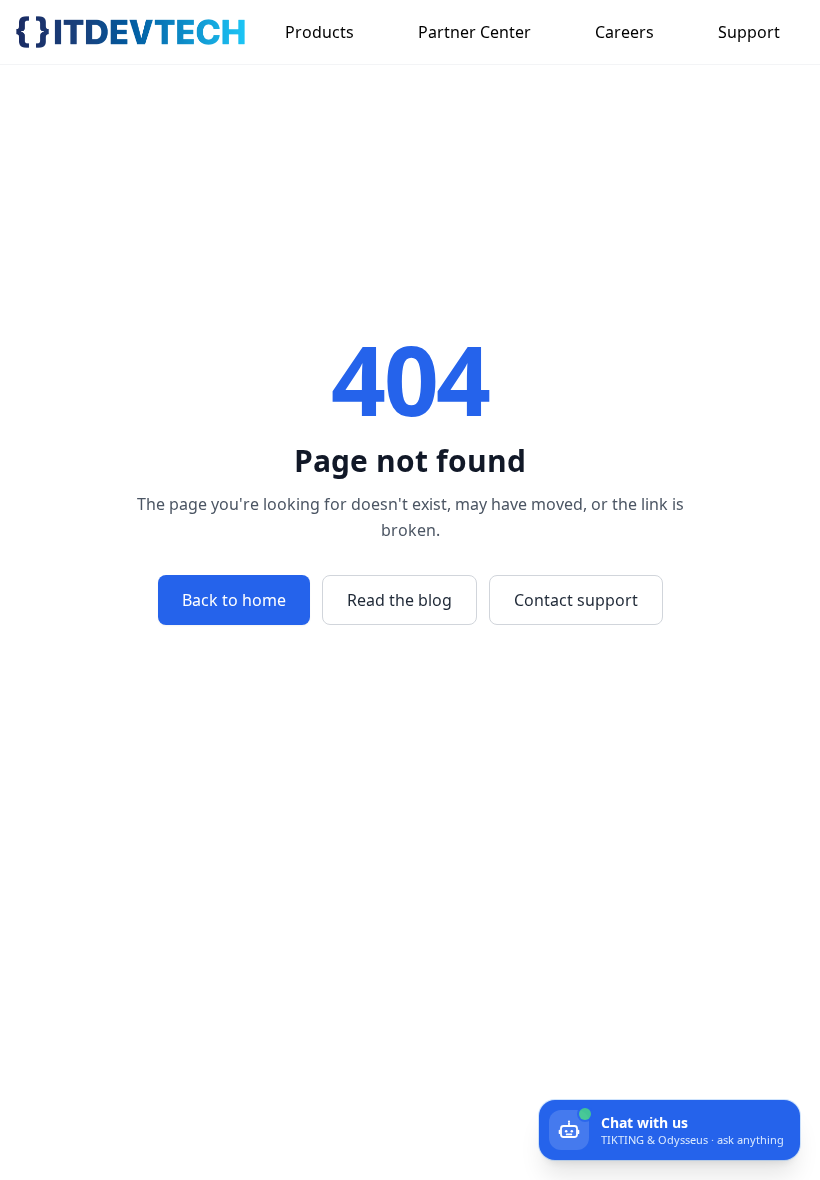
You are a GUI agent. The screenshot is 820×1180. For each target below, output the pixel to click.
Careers (624, 32)
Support (749, 32)
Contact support (576, 600)
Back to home (234, 600)
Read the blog (399, 600)
